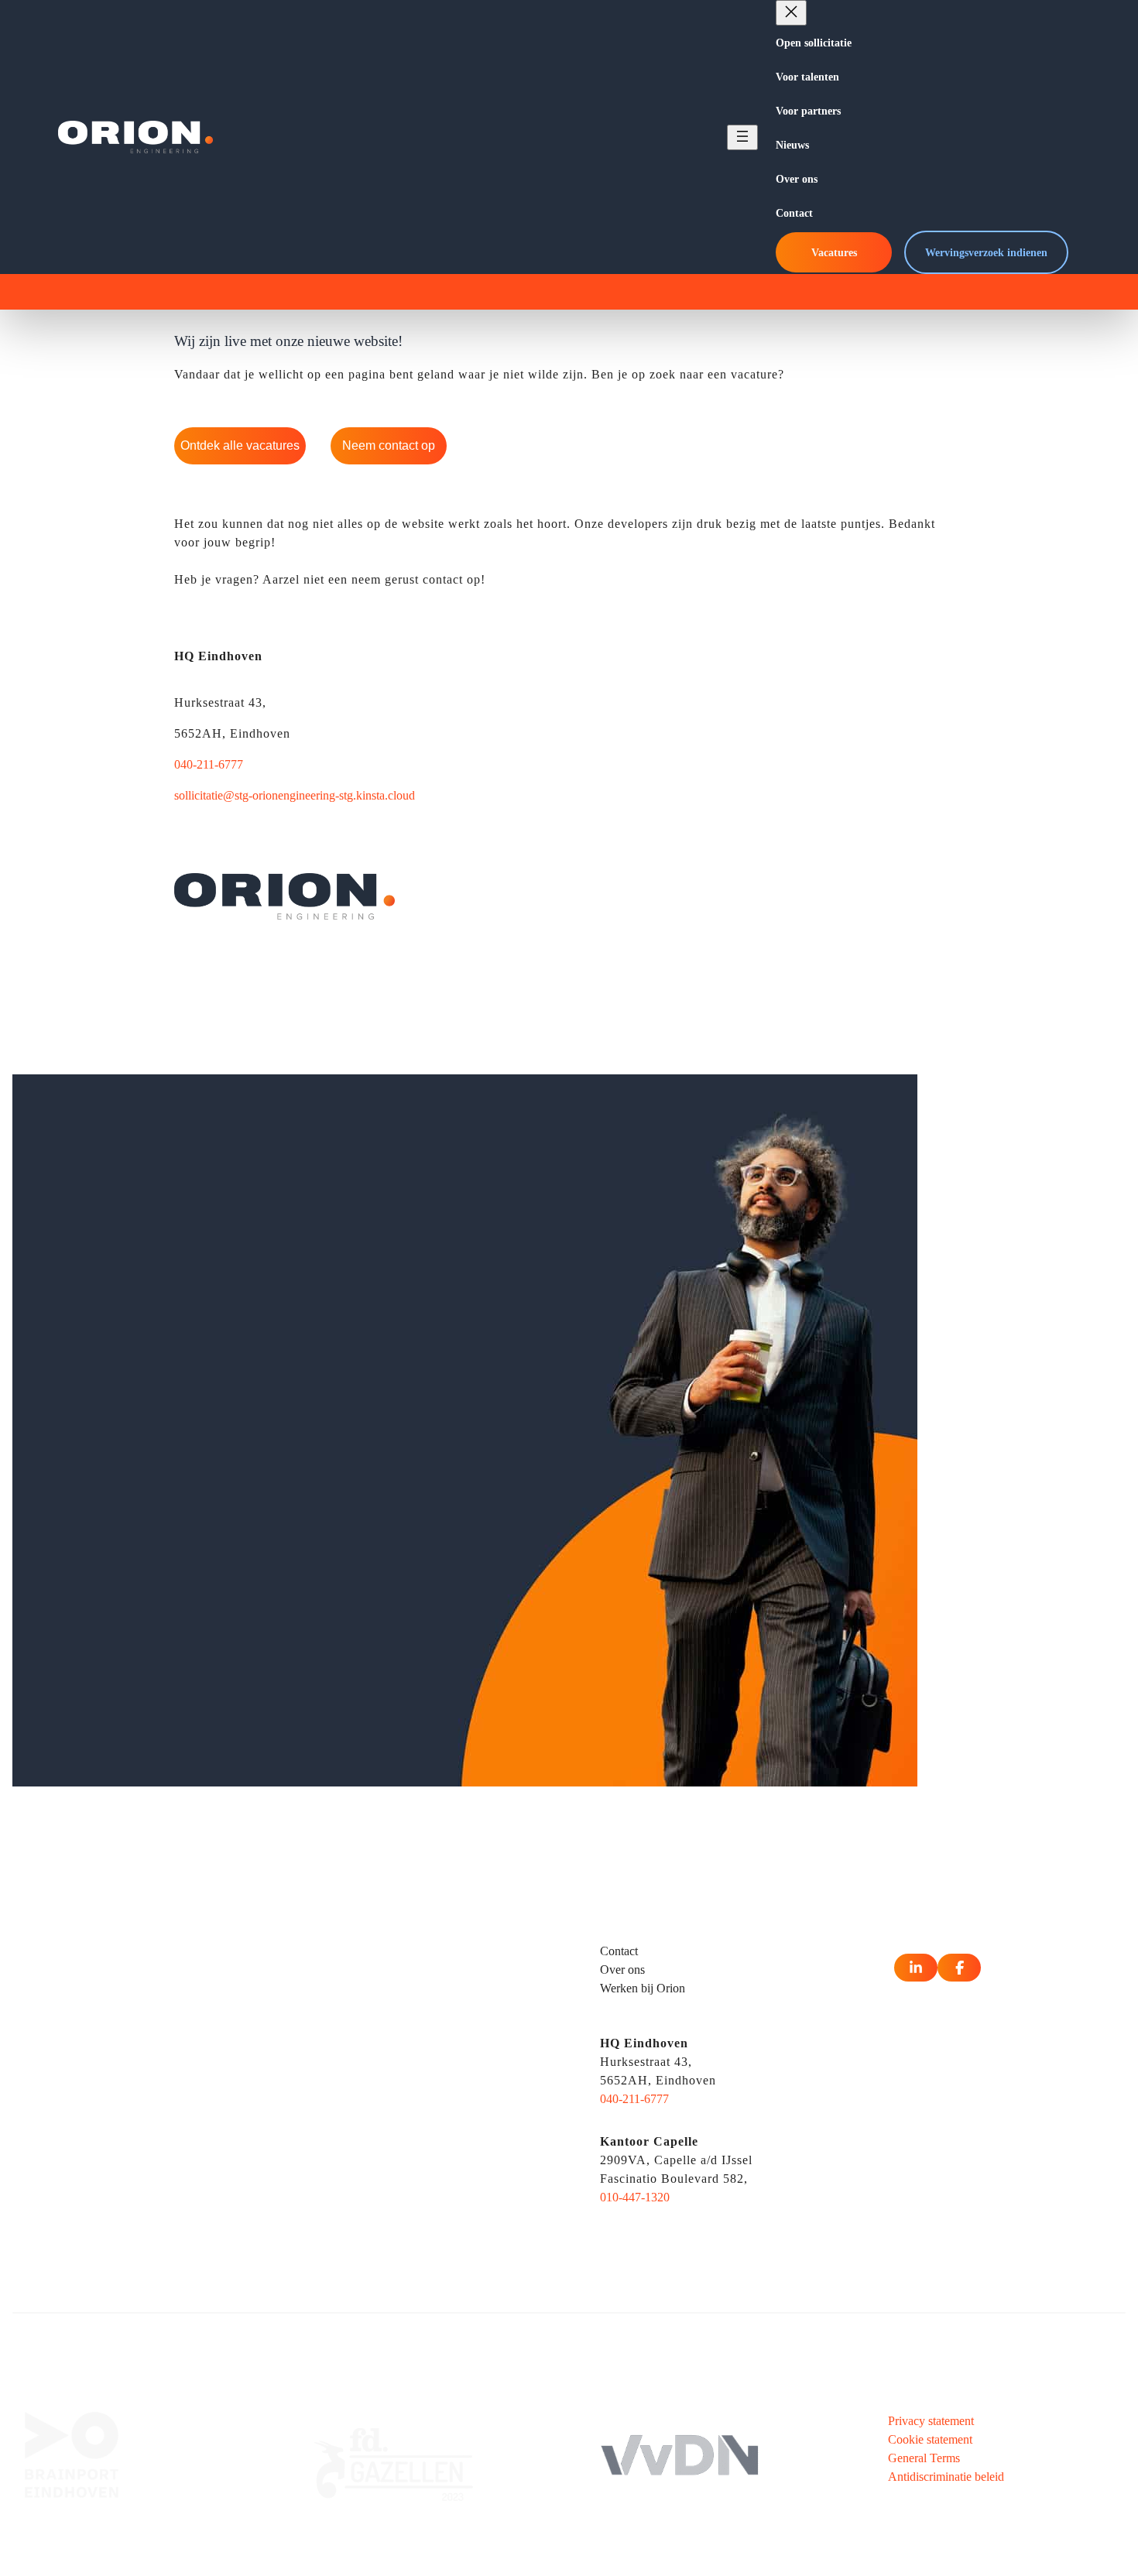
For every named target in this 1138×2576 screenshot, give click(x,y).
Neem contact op (389, 445)
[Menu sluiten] (791, 13)
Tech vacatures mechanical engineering (139, 2122)
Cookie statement (930, 2439)
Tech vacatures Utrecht (394, 2117)
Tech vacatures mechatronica (114, 2141)
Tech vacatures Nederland (401, 2192)
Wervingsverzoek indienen (986, 252)
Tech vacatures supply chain (112, 2159)
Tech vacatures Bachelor (398, 1973)
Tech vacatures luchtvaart (105, 2103)
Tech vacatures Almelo (393, 2136)
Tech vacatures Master (392, 1992)
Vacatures (834, 252)
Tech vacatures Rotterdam (401, 2099)
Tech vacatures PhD (387, 2011)
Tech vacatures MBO (390, 1955)
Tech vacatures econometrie (111, 2011)
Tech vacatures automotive (108, 1955)
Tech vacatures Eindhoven (402, 2080)
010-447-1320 (635, 2197)
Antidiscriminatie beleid (946, 2477)
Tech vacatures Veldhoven (402, 2173)
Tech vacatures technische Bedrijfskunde (143, 2178)
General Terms (924, 2458)
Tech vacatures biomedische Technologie (144, 1973)
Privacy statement (931, 2421)
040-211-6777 (209, 764)
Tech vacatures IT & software (116, 2085)
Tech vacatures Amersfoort (403, 2155)
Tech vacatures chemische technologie (137, 1992)
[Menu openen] (742, 137)
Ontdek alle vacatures (240, 445)
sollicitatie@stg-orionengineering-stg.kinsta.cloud (295, 795)
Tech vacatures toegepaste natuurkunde (139, 2196)
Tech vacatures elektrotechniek (118, 2029)
